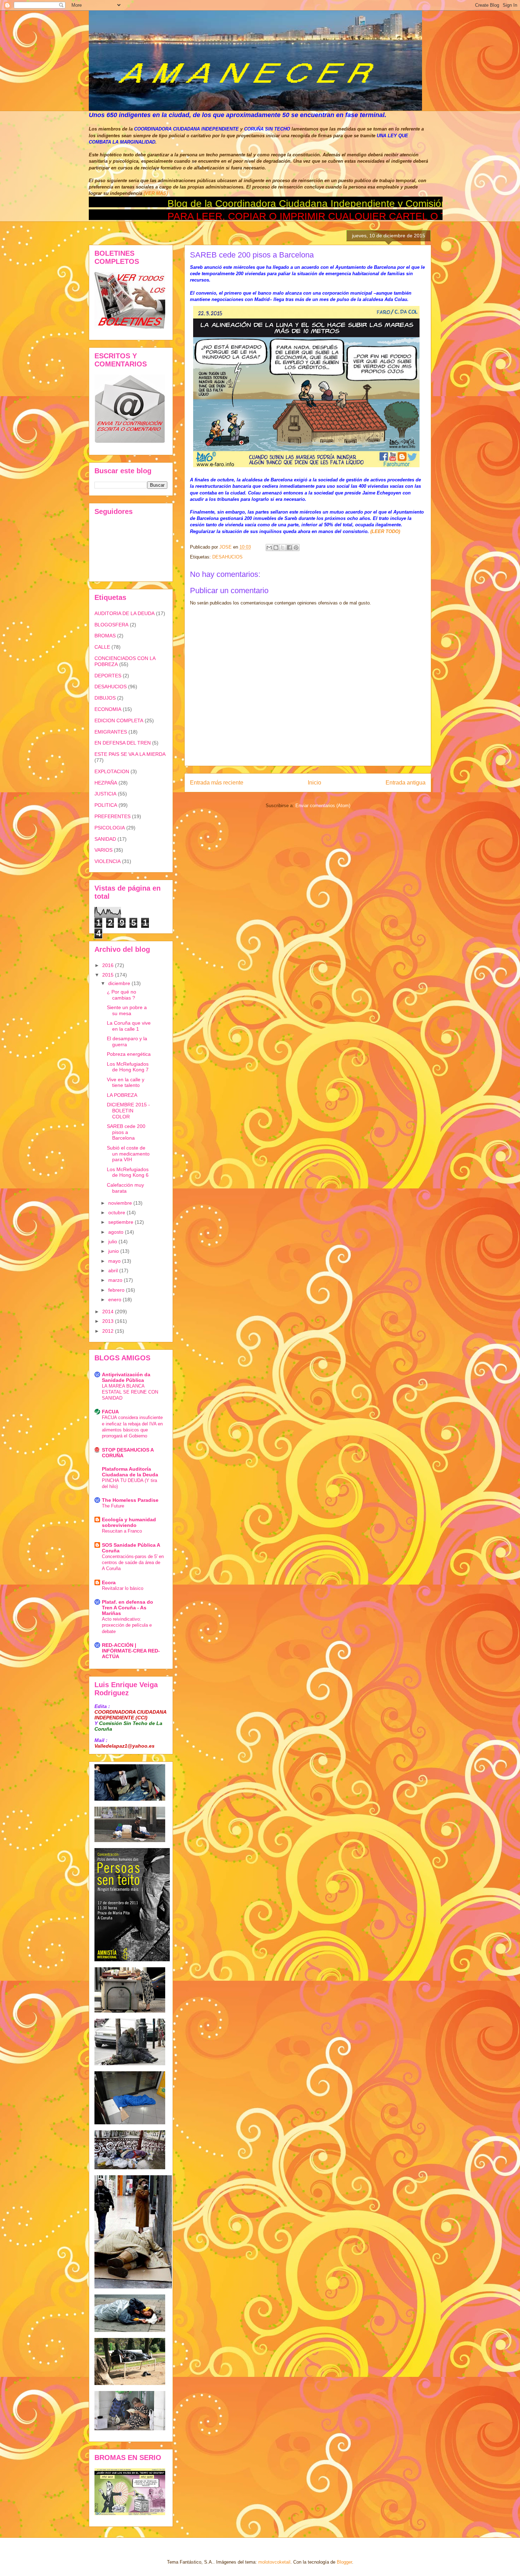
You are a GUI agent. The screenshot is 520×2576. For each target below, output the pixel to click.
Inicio (314, 783)
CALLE (102, 647)
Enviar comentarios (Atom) (323, 806)
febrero (117, 1290)
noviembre (121, 1203)
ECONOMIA (108, 709)
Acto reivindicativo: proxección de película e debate (127, 1625)
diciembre (120, 983)
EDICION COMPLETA (119, 720)
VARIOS (103, 850)
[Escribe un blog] (276, 548)
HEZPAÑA (106, 783)
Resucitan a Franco (122, 1531)
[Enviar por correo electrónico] (269, 548)
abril (114, 1270)
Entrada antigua (406, 783)
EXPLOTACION (112, 771)
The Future (113, 1506)
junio (114, 1251)
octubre (117, 1212)
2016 (109, 965)
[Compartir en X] (283, 548)
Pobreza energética (129, 1054)
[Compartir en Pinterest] (296, 548)
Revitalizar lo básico (123, 1588)
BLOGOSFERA (111, 625)
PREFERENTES (112, 816)
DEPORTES (108, 676)
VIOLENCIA (108, 861)
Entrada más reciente (217, 783)
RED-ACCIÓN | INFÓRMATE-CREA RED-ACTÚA (131, 1651)
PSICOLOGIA (110, 828)
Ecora (109, 1582)
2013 (109, 1321)
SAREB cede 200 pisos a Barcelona (126, 1132)
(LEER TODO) (385, 531)
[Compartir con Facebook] (289, 548)
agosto (117, 1232)
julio (113, 1241)
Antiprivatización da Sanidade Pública (126, 1377)
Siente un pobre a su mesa (127, 1010)
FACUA (110, 1412)
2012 (109, 1331)
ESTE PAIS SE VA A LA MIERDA (130, 754)
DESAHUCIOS (227, 557)
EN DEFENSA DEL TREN (123, 743)
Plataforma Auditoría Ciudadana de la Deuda (130, 1472)
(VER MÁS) (156, 193)
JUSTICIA (105, 794)
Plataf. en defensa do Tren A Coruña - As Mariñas (128, 1608)
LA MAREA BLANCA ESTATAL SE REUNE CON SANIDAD (130, 1392)
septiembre (122, 1222)
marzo (116, 1280)
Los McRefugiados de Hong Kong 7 (128, 1067)
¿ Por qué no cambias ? (122, 995)
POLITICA (106, 805)
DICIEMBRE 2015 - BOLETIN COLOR (128, 1111)
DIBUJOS (105, 698)
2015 (109, 975)
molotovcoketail (274, 2562)
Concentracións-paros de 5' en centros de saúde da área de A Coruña (133, 1563)
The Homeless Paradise (130, 1500)
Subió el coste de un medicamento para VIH (128, 1154)
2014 (109, 1312)
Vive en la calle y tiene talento (126, 1083)
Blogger (344, 2562)
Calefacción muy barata (125, 1188)
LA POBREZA (122, 1095)
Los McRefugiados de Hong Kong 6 (128, 1172)
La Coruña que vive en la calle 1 (129, 1026)
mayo (115, 1261)
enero (115, 1299)
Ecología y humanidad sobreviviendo (129, 1522)
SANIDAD (105, 839)
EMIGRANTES (111, 732)
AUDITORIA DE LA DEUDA (125, 613)
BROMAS (105, 636)
